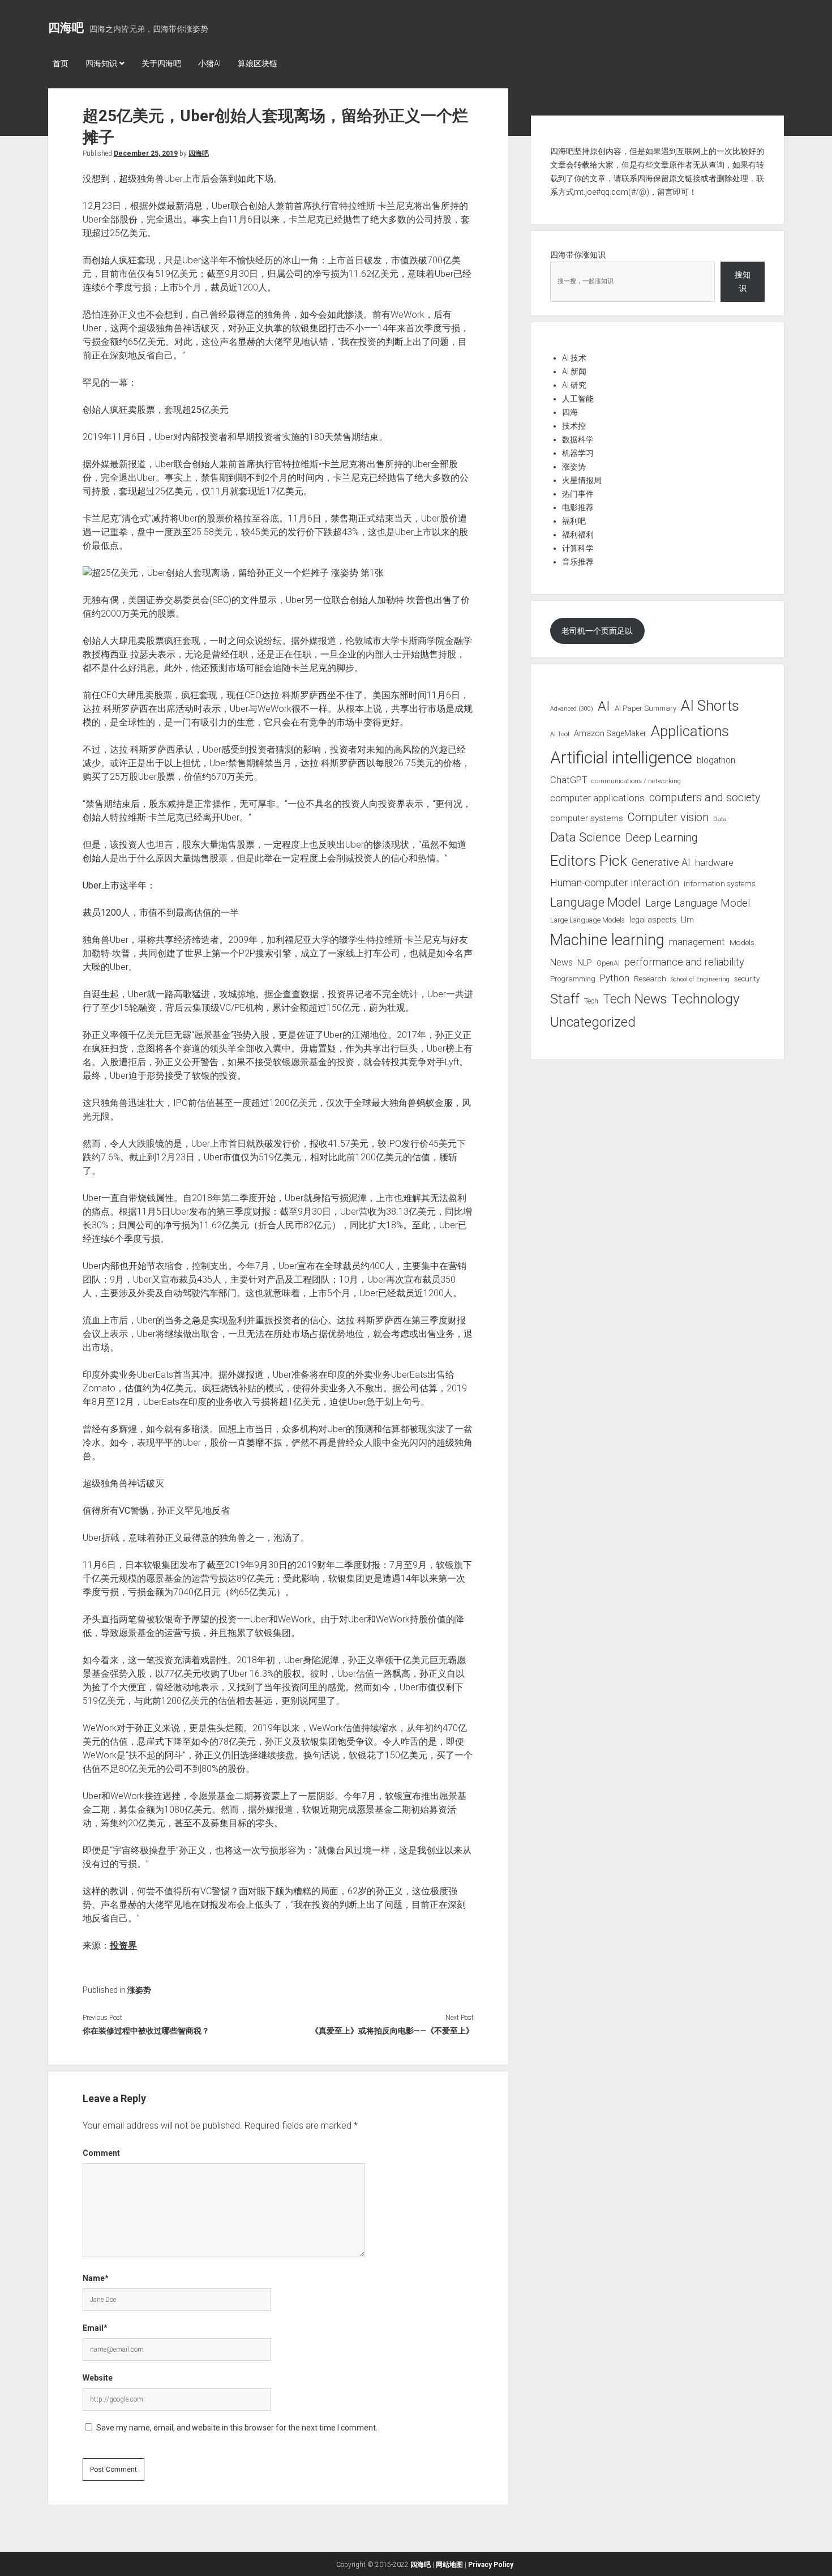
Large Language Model (698, 903)
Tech (591, 1001)
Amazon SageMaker (610, 733)
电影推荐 (578, 507)
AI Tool (560, 734)
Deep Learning (662, 838)
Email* (95, 2328)
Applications (690, 731)
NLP (585, 963)
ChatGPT (569, 780)
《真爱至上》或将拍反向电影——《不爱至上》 (392, 2031)
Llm (687, 920)
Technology (706, 999)
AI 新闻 (574, 371)
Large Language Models (587, 920)
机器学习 (578, 453)
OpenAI (608, 963)
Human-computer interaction (615, 883)
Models (742, 942)
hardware (714, 862)
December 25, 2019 (146, 153)
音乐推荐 (578, 562)
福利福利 (578, 535)
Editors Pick (589, 860)
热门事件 (578, 494)
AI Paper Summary (646, 708)
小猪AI (209, 63)
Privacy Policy (491, 2565)
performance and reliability (684, 962)
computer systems (587, 818)
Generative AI (661, 862)
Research (650, 979)
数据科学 (578, 439)
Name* (96, 2278)
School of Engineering (700, 979)
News (561, 962)
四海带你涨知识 (578, 255)
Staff (565, 999)
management (697, 942)
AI (604, 706)
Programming (573, 979)
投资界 (123, 1945)
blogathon (716, 761)
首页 (61, 63)
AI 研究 (574, 385)
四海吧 (66, 28)
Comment (101, 2153)
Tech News (635, 999)
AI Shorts (710, 706)
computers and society (705, 798)
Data (720, 819)
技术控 (574, 426)
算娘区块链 (258, 63)
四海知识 (101, 63)
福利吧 (574, 521)
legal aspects (653, 920)
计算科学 (578, 548)
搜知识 (743, 281)
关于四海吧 (161, 63)
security (747, 979)
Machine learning (607, 940)
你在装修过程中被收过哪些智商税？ (146, 2031)
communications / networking (636, 781)
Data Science (586, 837)
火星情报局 (582, 480)
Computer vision (668, 817)
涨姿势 (139, 1990)
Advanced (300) (572, 709)
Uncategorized (593, 1022)
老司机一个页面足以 (597, 631)
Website (98, 2378)
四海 (570, 412)
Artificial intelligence (621, 758)
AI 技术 (574, 358)
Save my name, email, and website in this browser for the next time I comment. (237, 2428)
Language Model (595, 902)
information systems (720, 883)
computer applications (597, 798)
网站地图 (449, 2565)
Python (615, 978)
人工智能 (578, 399)
